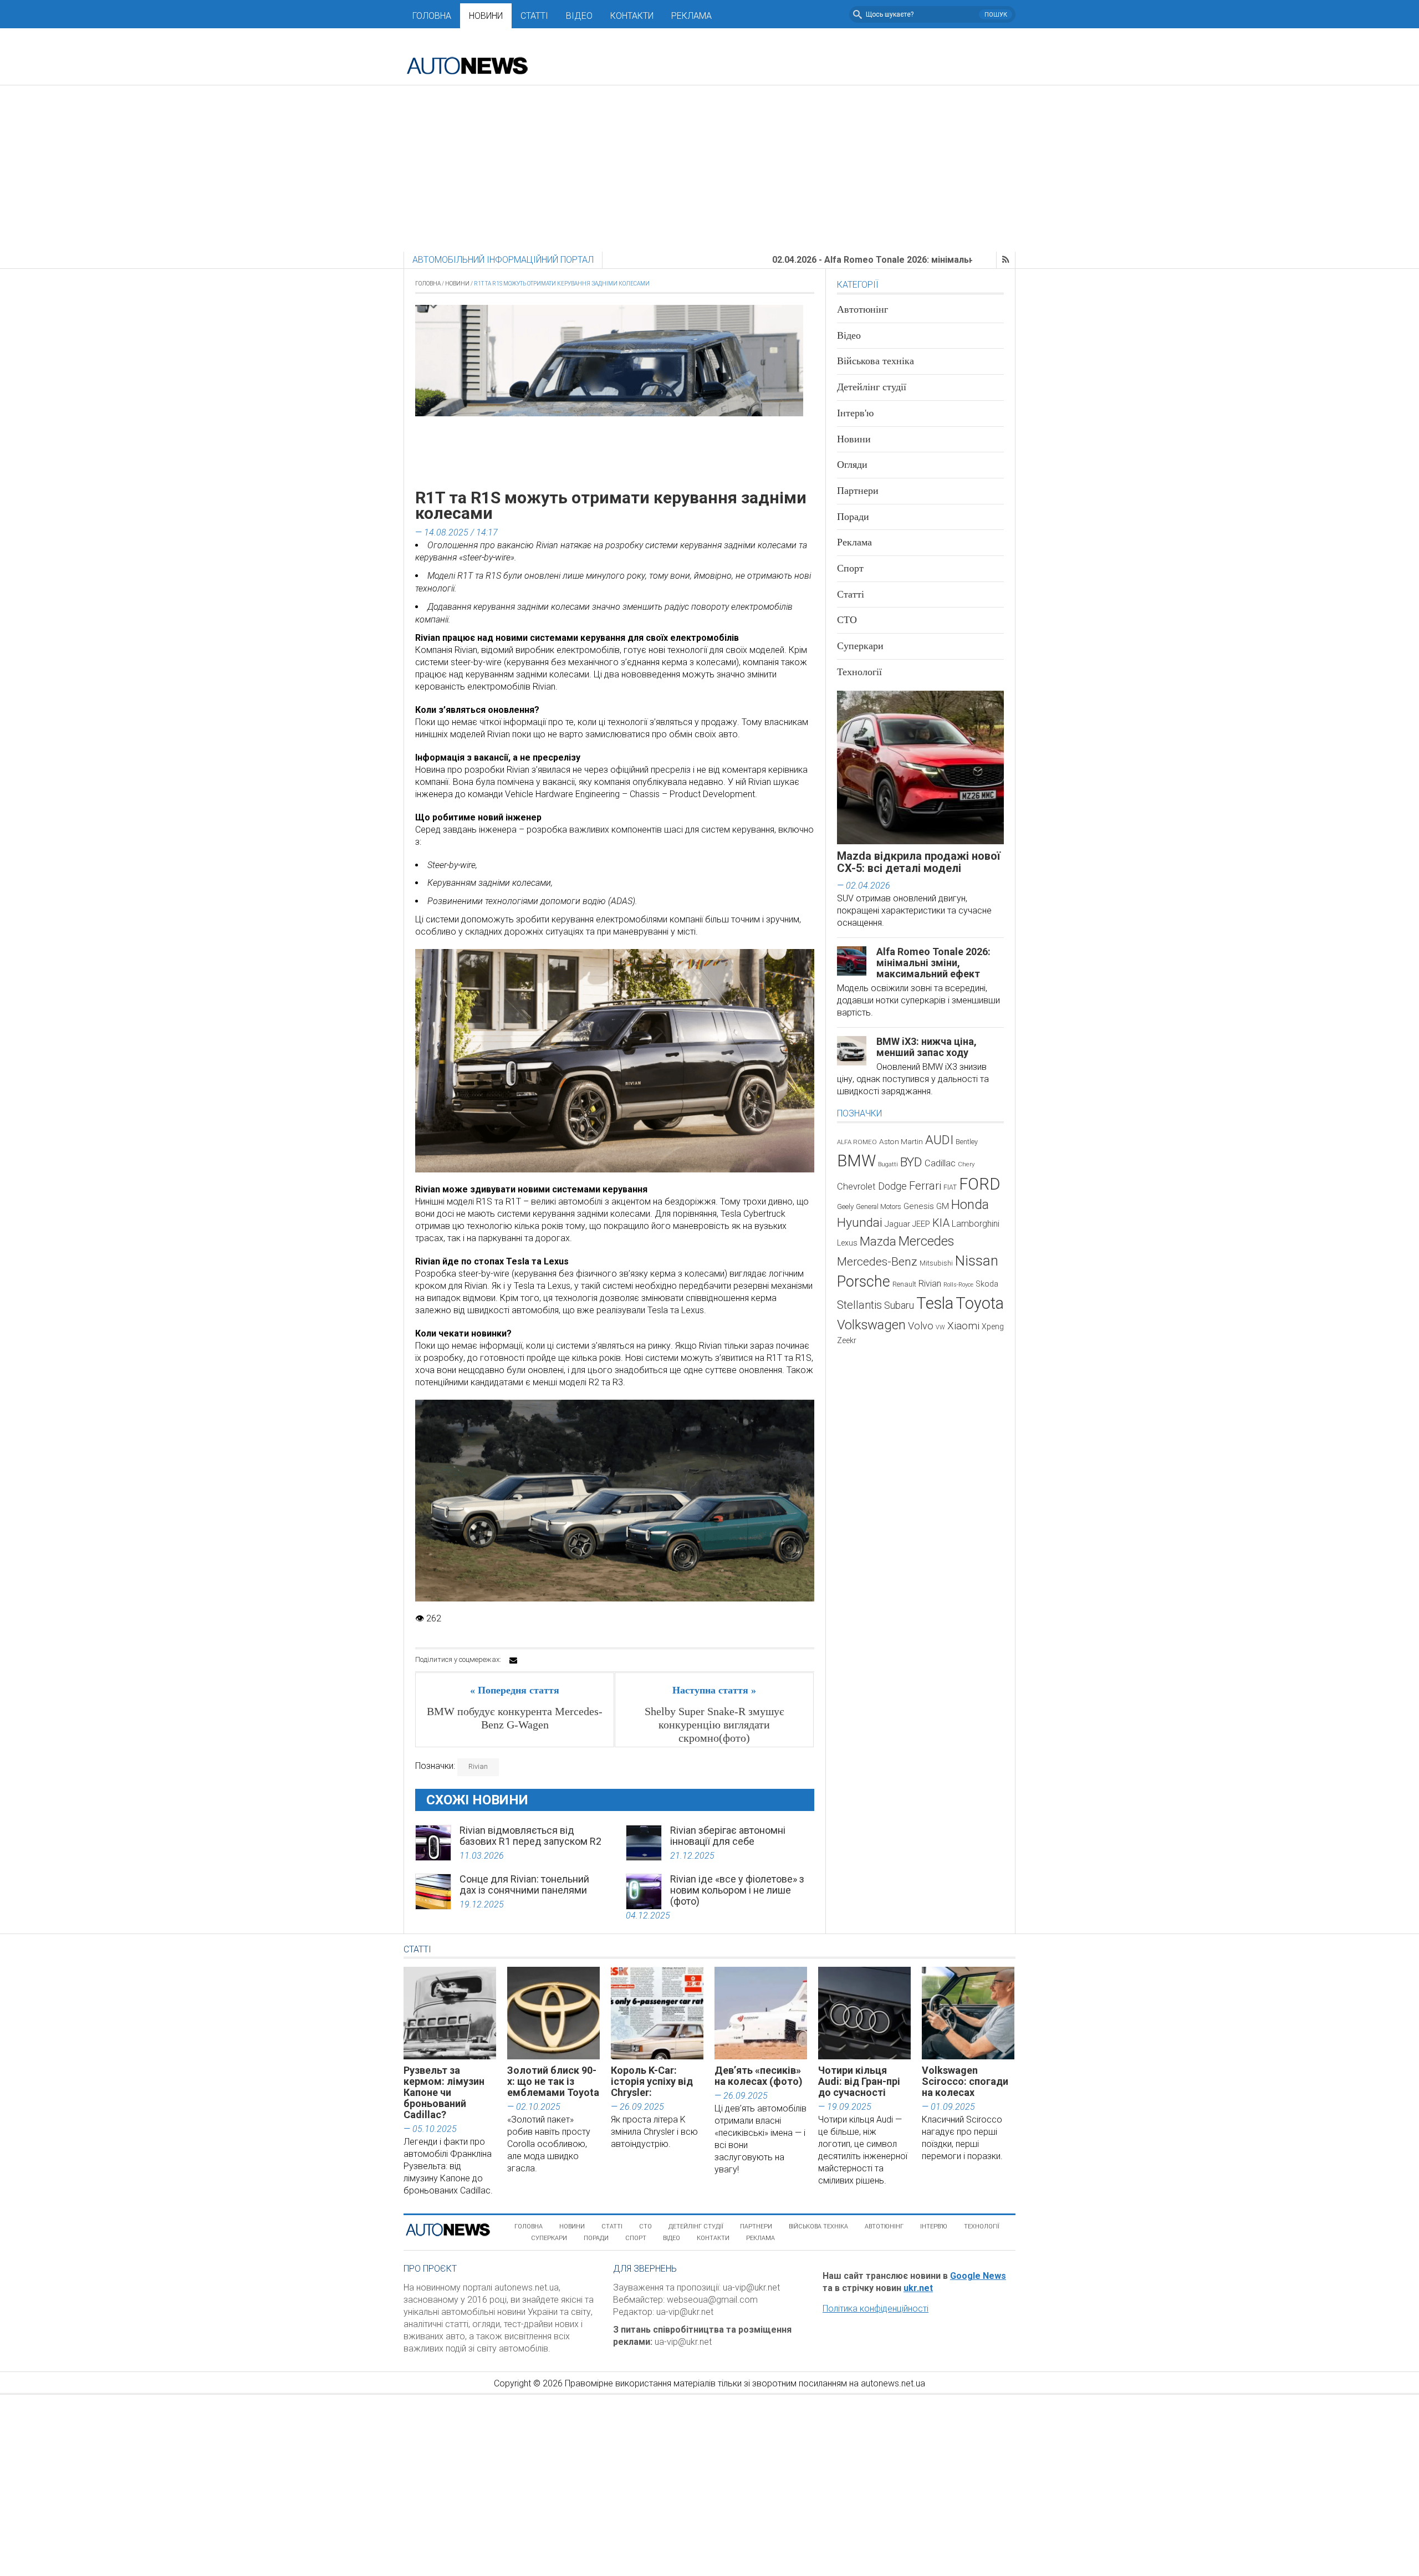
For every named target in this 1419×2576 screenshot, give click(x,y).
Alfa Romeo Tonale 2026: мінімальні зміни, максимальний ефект (933, 963)
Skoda (987, 1284)
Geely (845, 1207)
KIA (941, 1223)
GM (943, 1206)
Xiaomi (963, 1326)
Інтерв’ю (934, 2226)
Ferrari (925, 1186)
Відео (579, 16)
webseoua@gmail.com (712, 2300)
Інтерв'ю (855, 413)
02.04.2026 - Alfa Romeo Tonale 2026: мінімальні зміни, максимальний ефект (830, 260)
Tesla (935, 1303)
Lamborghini (976, 1224)
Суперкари (860, 646)
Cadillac (940, 1163)
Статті (534, 16)
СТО (847, 620)
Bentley (967, 1142)
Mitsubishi (936, 1263)
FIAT (950, 1187)
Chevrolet (856, 1187)
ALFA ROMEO (857, 1142)
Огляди (852, 465)
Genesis (919, 1206)
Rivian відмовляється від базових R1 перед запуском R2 (530, 1836)
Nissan (977, 1261)
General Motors (879, 1207)
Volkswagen (871, 1325)
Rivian (478, 1766)
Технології (859, 672)
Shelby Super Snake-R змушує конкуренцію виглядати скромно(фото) (714, 1725)
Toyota (980, 1303)
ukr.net (918, 2288)
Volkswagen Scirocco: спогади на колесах (965, 2081)
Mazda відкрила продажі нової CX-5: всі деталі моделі (919, 862)
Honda (970, 1205)
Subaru (899, 1305)
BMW (856, 1161)
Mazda (878, 1241)
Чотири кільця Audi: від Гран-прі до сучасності (859, 2081)
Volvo (921, 1326)
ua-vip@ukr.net (751, 2287)
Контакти (632, 16)
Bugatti (888, 1164)
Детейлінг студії (872, 387)
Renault (904, 1284)
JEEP (921, 1224)
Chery (966, 1164)
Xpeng (993, 1327)
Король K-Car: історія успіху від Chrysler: (652, 2081)
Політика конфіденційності (876, 2309)
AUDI (939, 1140)
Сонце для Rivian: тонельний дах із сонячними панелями (524, 1884)
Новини (486, 16)
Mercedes (926, 1241)
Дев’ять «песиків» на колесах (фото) (759, 2076)
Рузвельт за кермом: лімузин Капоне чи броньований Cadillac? (444, 2092)
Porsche (864, 1282)
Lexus (847, 1243)
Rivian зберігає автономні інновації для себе (728, 1836)
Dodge (892, 1186)
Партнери (858, 491)
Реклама (691, 16)
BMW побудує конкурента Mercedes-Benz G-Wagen (515, 1718)
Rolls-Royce (958, 1285)
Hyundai (860, 1223)
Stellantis (859, 1305)
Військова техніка (876, 361)
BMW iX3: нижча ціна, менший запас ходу (927, 1047)
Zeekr (847, 1340)
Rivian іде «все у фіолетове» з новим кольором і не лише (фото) (737, 1890)
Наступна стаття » (714, 1690)
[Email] (513, 1660)
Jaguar (897, 1224)
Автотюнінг (862, 309)
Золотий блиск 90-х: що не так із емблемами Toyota (553, 2081)
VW (940, 1327)
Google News (978, 2276)
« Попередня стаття (515, 1690)
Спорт (850, 568)
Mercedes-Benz (877, 1261)
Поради (853, 517)
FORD (979, 1184)
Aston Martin (901, 1141)
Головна (432, 16)
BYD (911, 1162)
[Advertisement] (709, 169)
